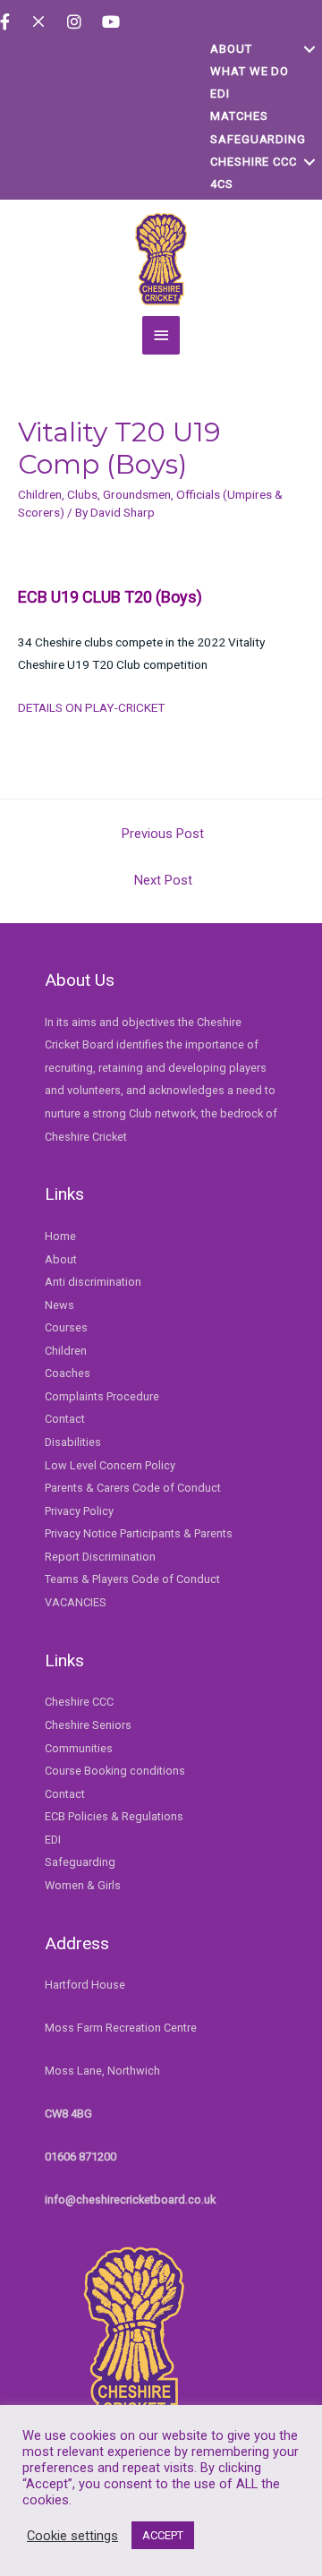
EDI (220, 94)
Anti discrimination (93, 1282)
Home (60, 1236)
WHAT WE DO (250, 71)
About (231, 49)
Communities (79, 1748)
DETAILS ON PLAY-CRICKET (91, 707)
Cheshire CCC (254, 162)
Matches (239, 116)
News (59, 1305)
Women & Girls (83, 1885)
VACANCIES (76, 1602)
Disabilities (73, 1442)
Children (40, 494)
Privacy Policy (79, 1511)
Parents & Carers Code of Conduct (133, 1488)
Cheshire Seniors (88, 1725)
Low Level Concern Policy (110, 1465)
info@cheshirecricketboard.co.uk (130, 2199)
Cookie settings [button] (72, 2536)
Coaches (68, 1373)
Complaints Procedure (102, 1396)
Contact (65, 1419)
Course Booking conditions (115, 1771)
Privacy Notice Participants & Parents (139, 1533)
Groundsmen (137, 494)
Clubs (82, 494)
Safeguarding (258, 139)
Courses (66, 1327)
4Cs (222, 184)
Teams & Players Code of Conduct (132, 1579)
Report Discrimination (100, 1557)
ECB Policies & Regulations (114, 1816)
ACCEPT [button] (163, 2535)
